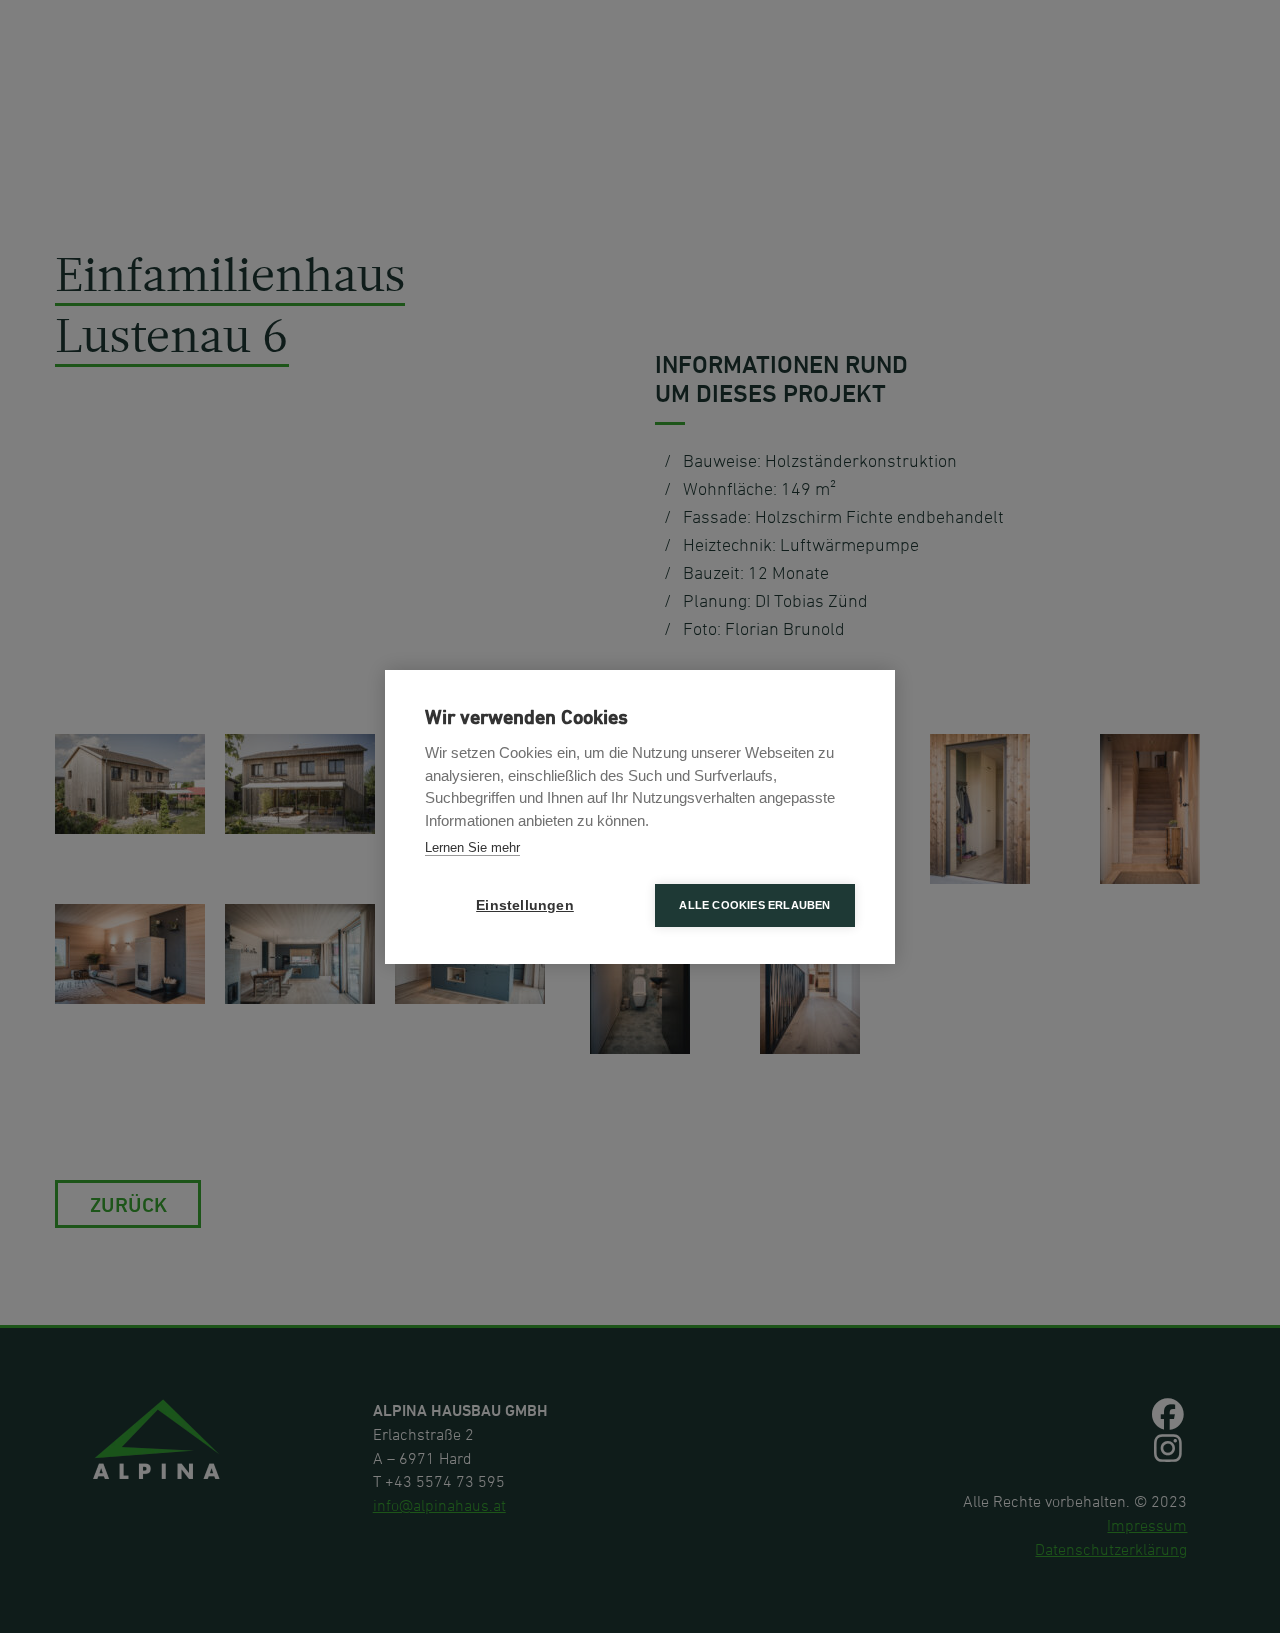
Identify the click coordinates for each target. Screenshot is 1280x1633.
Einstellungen (525, 905)
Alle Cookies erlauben (754, 905)
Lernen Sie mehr (472, 847)
